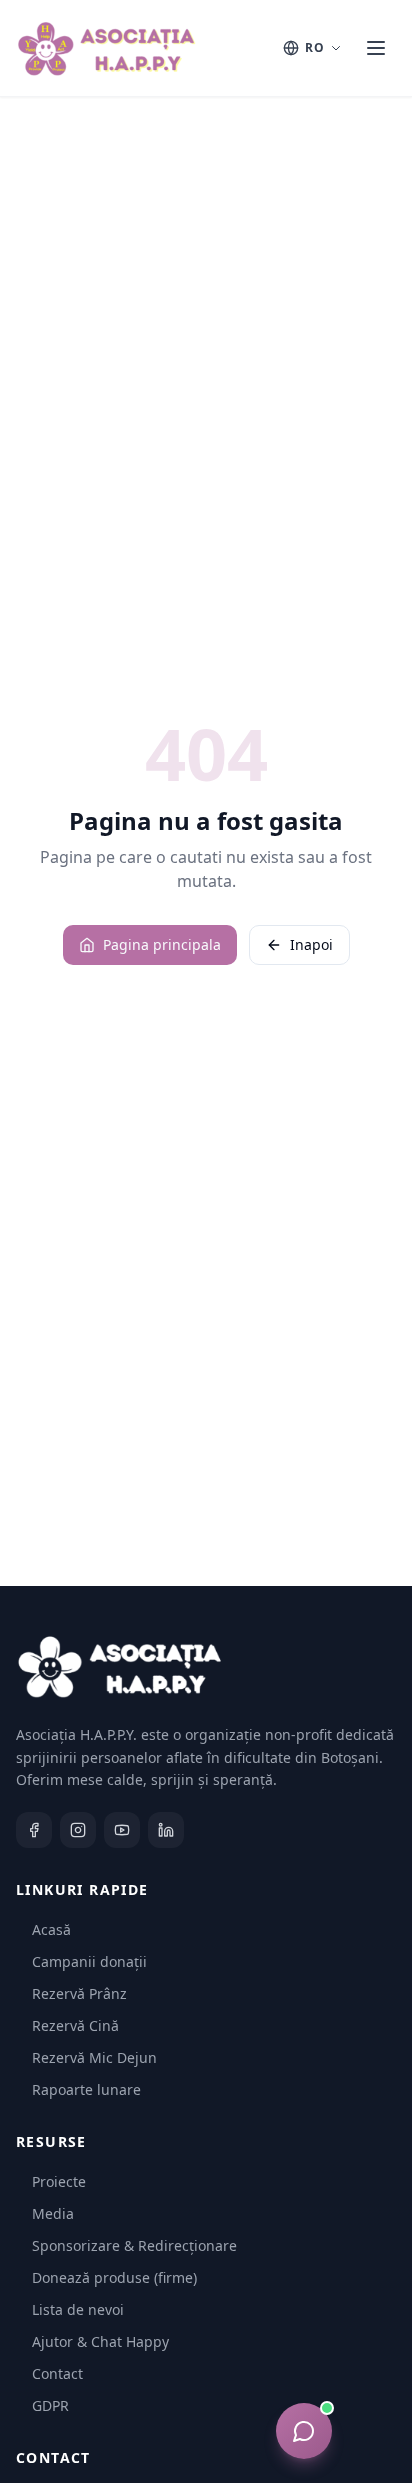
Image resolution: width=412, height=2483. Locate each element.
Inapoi (311, 944)
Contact (57, 2373)
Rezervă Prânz (79, 1993)
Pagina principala (162, 944)
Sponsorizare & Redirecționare (134, 2245)
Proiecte (59, 2181)
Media (53, 2213)
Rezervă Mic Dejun (94, 2057)
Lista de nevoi (78, 2309)
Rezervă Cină (75, 2025)
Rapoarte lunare (86, 2089)
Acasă (51, 1929)
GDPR (50, 2405)
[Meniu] (376, 48)
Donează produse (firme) (114, 2277)
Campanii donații (89, 1961)
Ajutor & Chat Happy (100, 2341)
